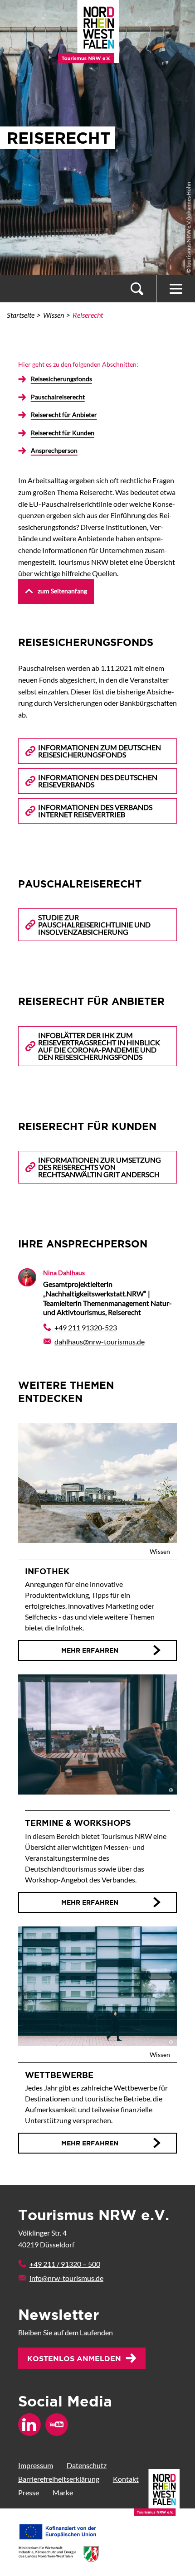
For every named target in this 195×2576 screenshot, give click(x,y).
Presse (29, 2492)
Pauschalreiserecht (58, 397)
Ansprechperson (54, 450)
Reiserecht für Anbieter (64, 415)
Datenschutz (87, 2465)
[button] (137, 289)
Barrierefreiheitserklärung (59, 2479)
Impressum (36, 2465)
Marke (63, 2492)
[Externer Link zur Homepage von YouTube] (57, 2425)
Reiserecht (88, 315)
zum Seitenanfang (62, 591)
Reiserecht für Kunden (63, 433)
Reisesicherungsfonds (61, 379)
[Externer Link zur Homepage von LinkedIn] (29, 2425)
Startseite (21, 315)
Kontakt (126, 2479)
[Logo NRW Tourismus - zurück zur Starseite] (89, 26)
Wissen (54, 315)
